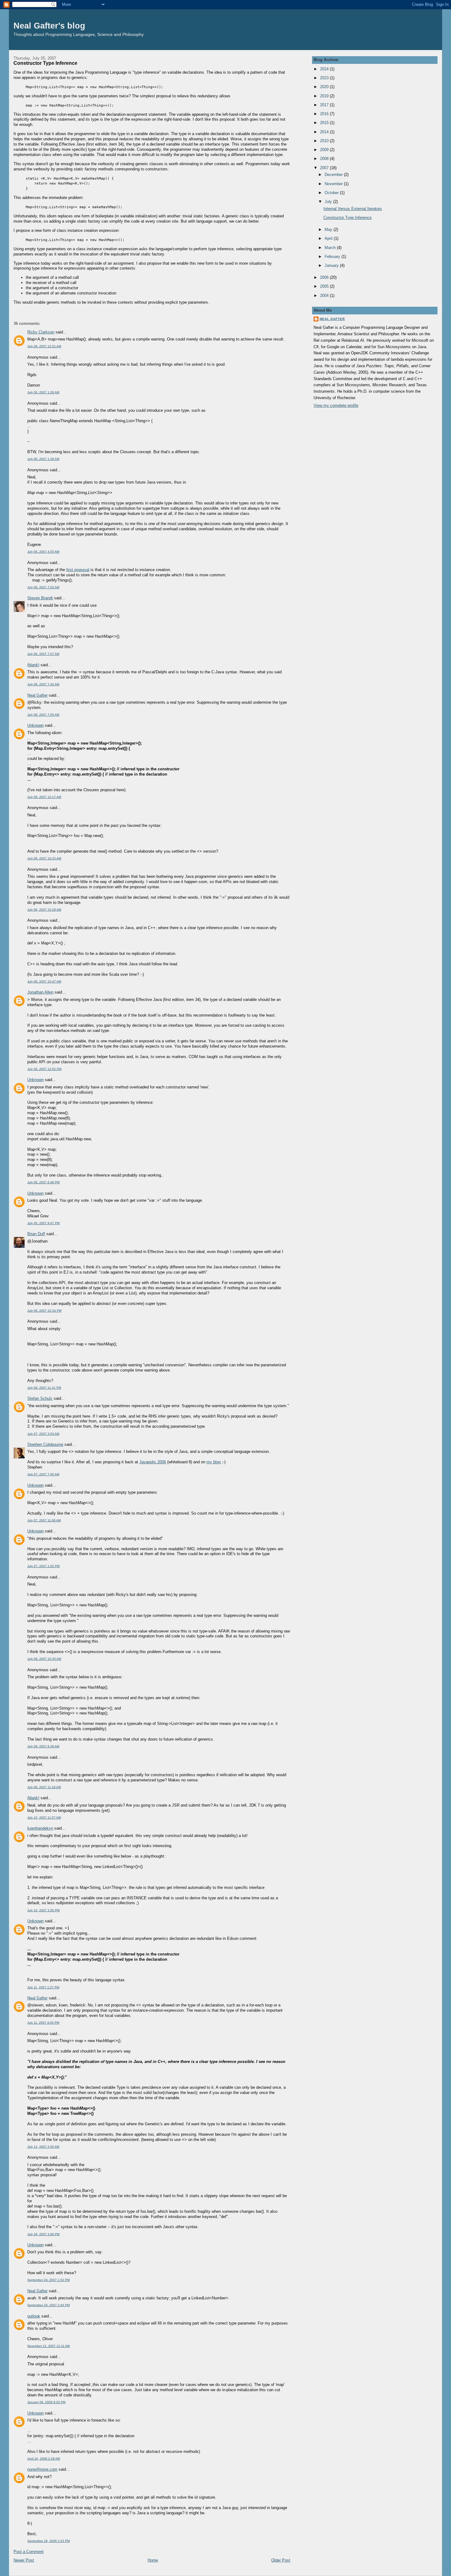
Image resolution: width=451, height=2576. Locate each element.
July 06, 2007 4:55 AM (43, 552)
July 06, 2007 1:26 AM (43, 392)
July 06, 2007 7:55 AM (43, 715)
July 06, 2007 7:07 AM (43, 654)
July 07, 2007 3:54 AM (43, 1434)
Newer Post (24, 2560)
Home (153, 2560)
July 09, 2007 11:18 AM (44, 1787)
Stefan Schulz (40, 1398)
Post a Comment (29, 2552)
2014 (325, 132)
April (329, 238)
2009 (325, 150)
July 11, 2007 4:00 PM (43, 2023)
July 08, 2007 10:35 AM (44, 1659)
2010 (325, 141)
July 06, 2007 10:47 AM (44, 981)
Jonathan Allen (40, 992)
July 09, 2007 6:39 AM (43, 1746)
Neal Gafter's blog (49, 26)
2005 (325, 286)
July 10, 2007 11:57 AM (44, 1817)
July (329, 202)
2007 (325, 168)
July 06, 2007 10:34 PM (44, 1311)
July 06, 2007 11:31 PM (44, 1388)
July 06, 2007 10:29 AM (44, 910)
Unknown (35, 725)
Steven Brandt (40, 598)
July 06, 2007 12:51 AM (44, 346)
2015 (325, 123)
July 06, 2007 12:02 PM (44, 1069)
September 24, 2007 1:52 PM (48, 2280)
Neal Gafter (37, 695)
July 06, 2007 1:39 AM (43, 459)
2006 (325, 277)
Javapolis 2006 (153, 1462)
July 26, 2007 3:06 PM (43, 2234)
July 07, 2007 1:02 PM (43, 1566)
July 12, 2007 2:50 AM (43, 2147)
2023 (325, 78)
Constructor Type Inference (45, 63)
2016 (325, 114)
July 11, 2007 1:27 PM (43, 1987)
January (332, 265)
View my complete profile (336, 405)
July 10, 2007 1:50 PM (43, 1910)
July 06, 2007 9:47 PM (43, 1223)
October (332, 193)
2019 (325, 96)
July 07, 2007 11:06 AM (44, 1520)
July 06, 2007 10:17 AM (44, 797)
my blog (214, 1462)
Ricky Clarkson (41, 332)
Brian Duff (36, 1234)
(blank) (33, 665)
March (331, 248)
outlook (34, 2316)
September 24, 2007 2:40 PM (48, 2305)
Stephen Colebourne (45, 1444)
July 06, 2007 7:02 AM (43, 587)
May (329, 230)
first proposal (78, 570)
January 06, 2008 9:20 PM (46, 2402)
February (333, 257)
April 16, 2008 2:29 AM (44, 2459)
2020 (325, 87)
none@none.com (42, 2469)
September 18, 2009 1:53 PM (48, 2541)
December (334, 175)
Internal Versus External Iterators (353, 209)
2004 (325, 296)
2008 (325, 159)
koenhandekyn (40, 1828)
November (334, 184)
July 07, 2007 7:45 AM (43, 1474)
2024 (325, 69)
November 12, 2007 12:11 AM (48, 2346)
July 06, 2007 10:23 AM (44, 858)
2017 (325, 105)
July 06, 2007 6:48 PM (43, 1182)
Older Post (281, 2560)
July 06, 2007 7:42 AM (43, 684)
